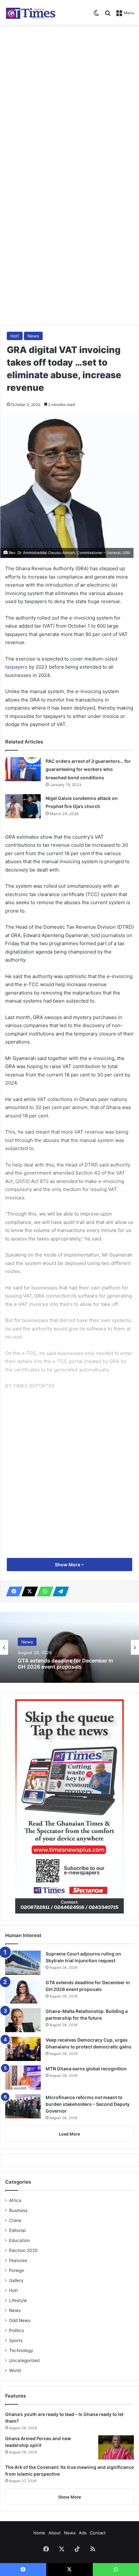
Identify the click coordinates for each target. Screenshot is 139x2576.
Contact (98, 2533)
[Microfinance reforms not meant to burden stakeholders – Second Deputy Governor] (23, 2106)
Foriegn (17, 2270)
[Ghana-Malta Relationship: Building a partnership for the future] (23, 2020)
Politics (16, 2330)
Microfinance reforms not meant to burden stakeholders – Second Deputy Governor (88, 2104)
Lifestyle (18, 2300)
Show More (68, 1565)
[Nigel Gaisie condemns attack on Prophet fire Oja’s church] (23, 806)
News (33, 336)
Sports (16, 2340)
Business (18, 2210)
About (55, 2533)
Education (19, 2240)
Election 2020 (23, 2250)
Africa (15, 2200)
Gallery (16, 2280)
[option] (69, 1647)
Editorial (17, 2230)
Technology (21, 2350)
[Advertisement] (69, 101)
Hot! (15, 336)
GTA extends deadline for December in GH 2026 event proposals (65, 1664)
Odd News (20, 2320)
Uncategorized (24, 2360)
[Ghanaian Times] (31, 12)
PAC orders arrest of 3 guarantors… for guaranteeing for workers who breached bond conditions (88, 769)
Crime (15, 2220)
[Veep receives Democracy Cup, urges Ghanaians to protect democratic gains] (23, 2049)
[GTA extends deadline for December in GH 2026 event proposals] (23, 1991)
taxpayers (17, 667)
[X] (28, 1591)
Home (39, 2533)
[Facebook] (12, 1591)
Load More (69, 2134)
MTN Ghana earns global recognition (86, 2069)
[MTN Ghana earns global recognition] (23, 2078)
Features (18, 2260)
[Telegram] (59, 1591)
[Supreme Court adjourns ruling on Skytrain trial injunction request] (23, 1963)
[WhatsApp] (43, 1591)
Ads (83, 2533)
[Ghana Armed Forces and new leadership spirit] (116, 2447)
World (15, 2370)
